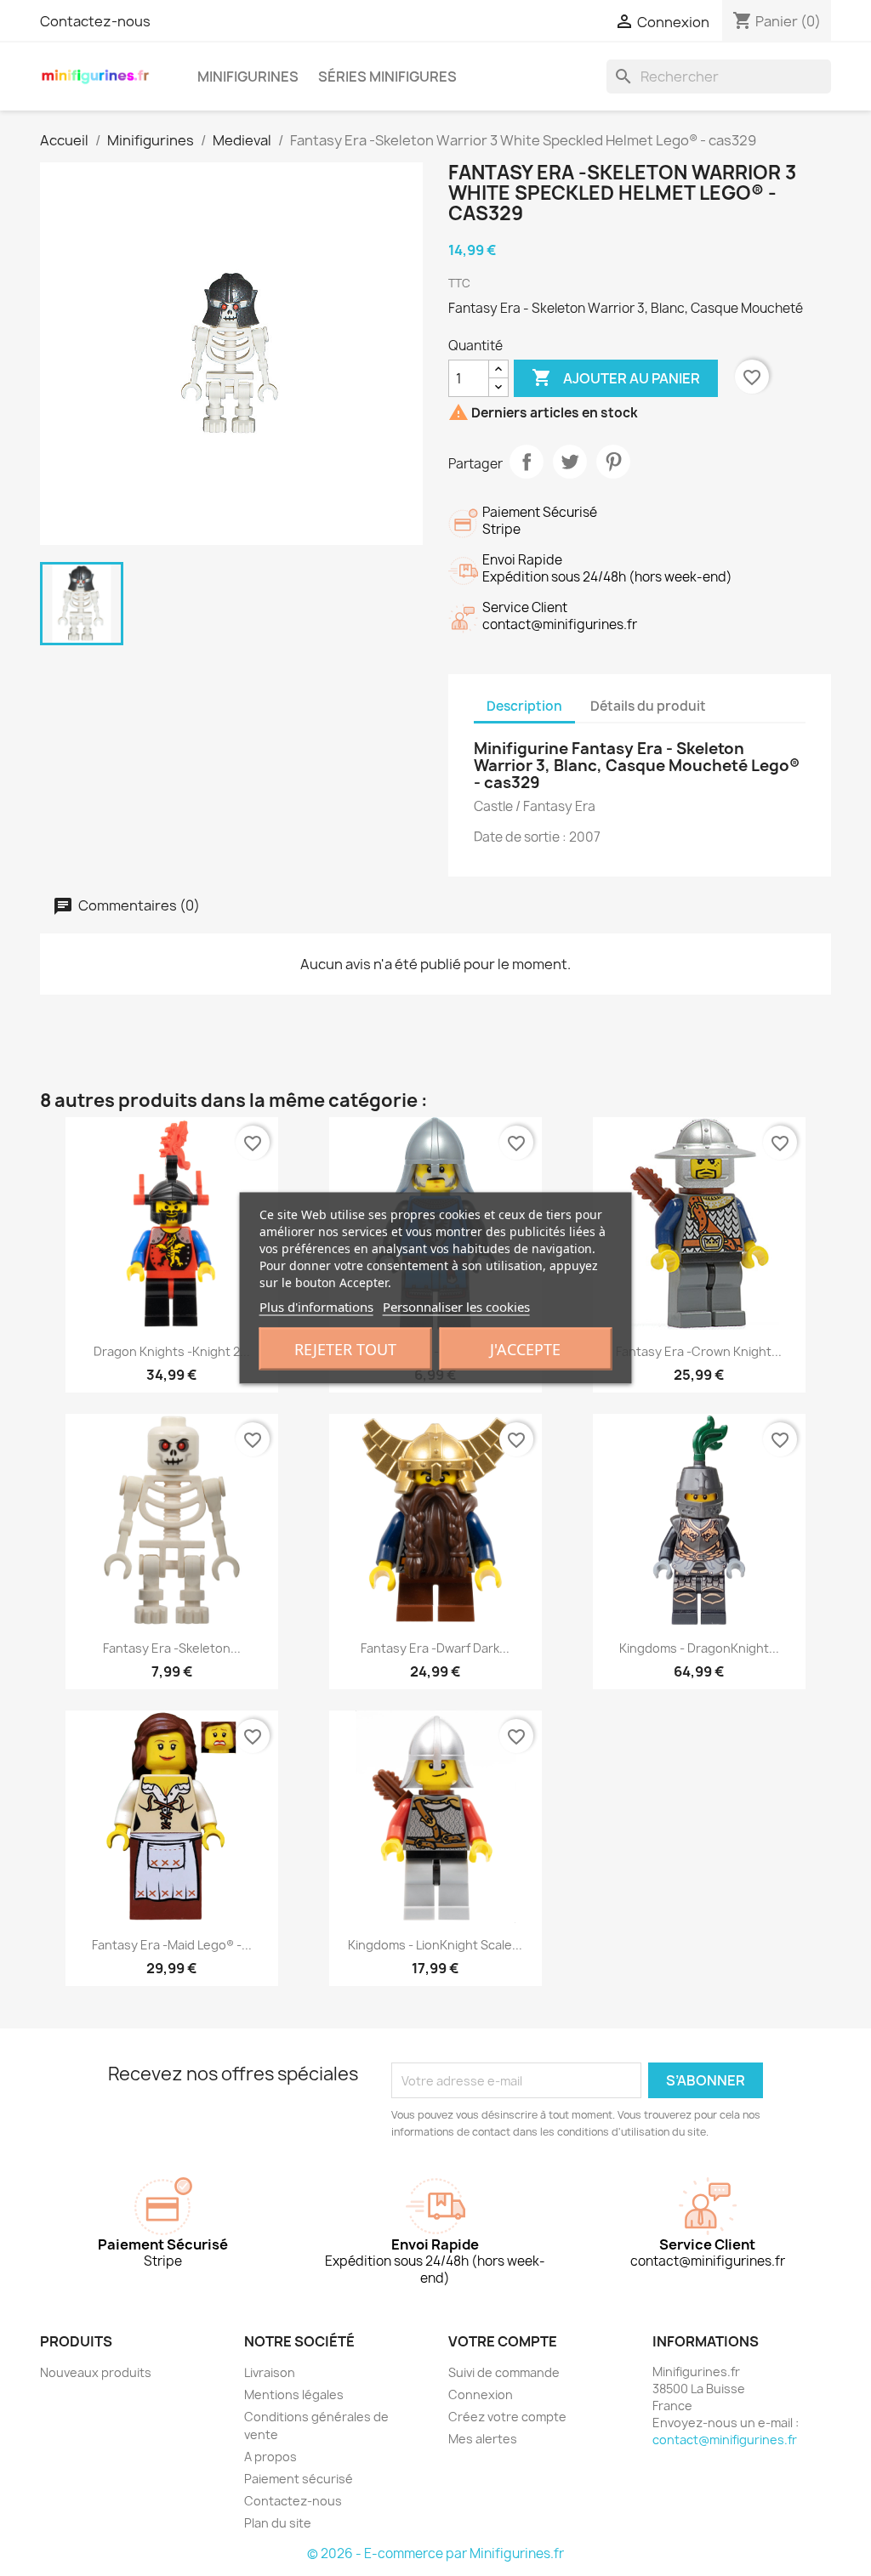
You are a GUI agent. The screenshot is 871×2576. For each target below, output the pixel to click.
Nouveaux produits (96, 2372)
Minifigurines (248, 77)
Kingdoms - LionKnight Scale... (435, 1945)
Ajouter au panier (616, 377)
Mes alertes (483, 2439)
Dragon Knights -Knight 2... (172, 1351)
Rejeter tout (345, 1349)
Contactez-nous (95, 21)
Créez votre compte (507, 2417)
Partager (527, 462)
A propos (270, 2457)
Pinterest (613, 462)
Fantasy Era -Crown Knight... (699, 1351)
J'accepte (525, 1349)
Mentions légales (294, 2394)
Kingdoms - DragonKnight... (699, 1648)
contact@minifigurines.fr (725, 2440)
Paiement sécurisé (299, 2479)
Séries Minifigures (387, 77)
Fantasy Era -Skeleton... (172, 1648)
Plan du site (278, 2523)
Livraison (270, 2372)
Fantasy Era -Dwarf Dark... (435, 1648)
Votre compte (503, 2341)
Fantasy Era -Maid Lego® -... (172, 1945)
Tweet (570, 462)
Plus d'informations (316, 1307)
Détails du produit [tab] (648, 706)
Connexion (481, 2394)
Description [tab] (524, 706)
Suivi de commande (504, 2372)
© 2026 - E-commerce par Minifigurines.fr (435, 2553)
